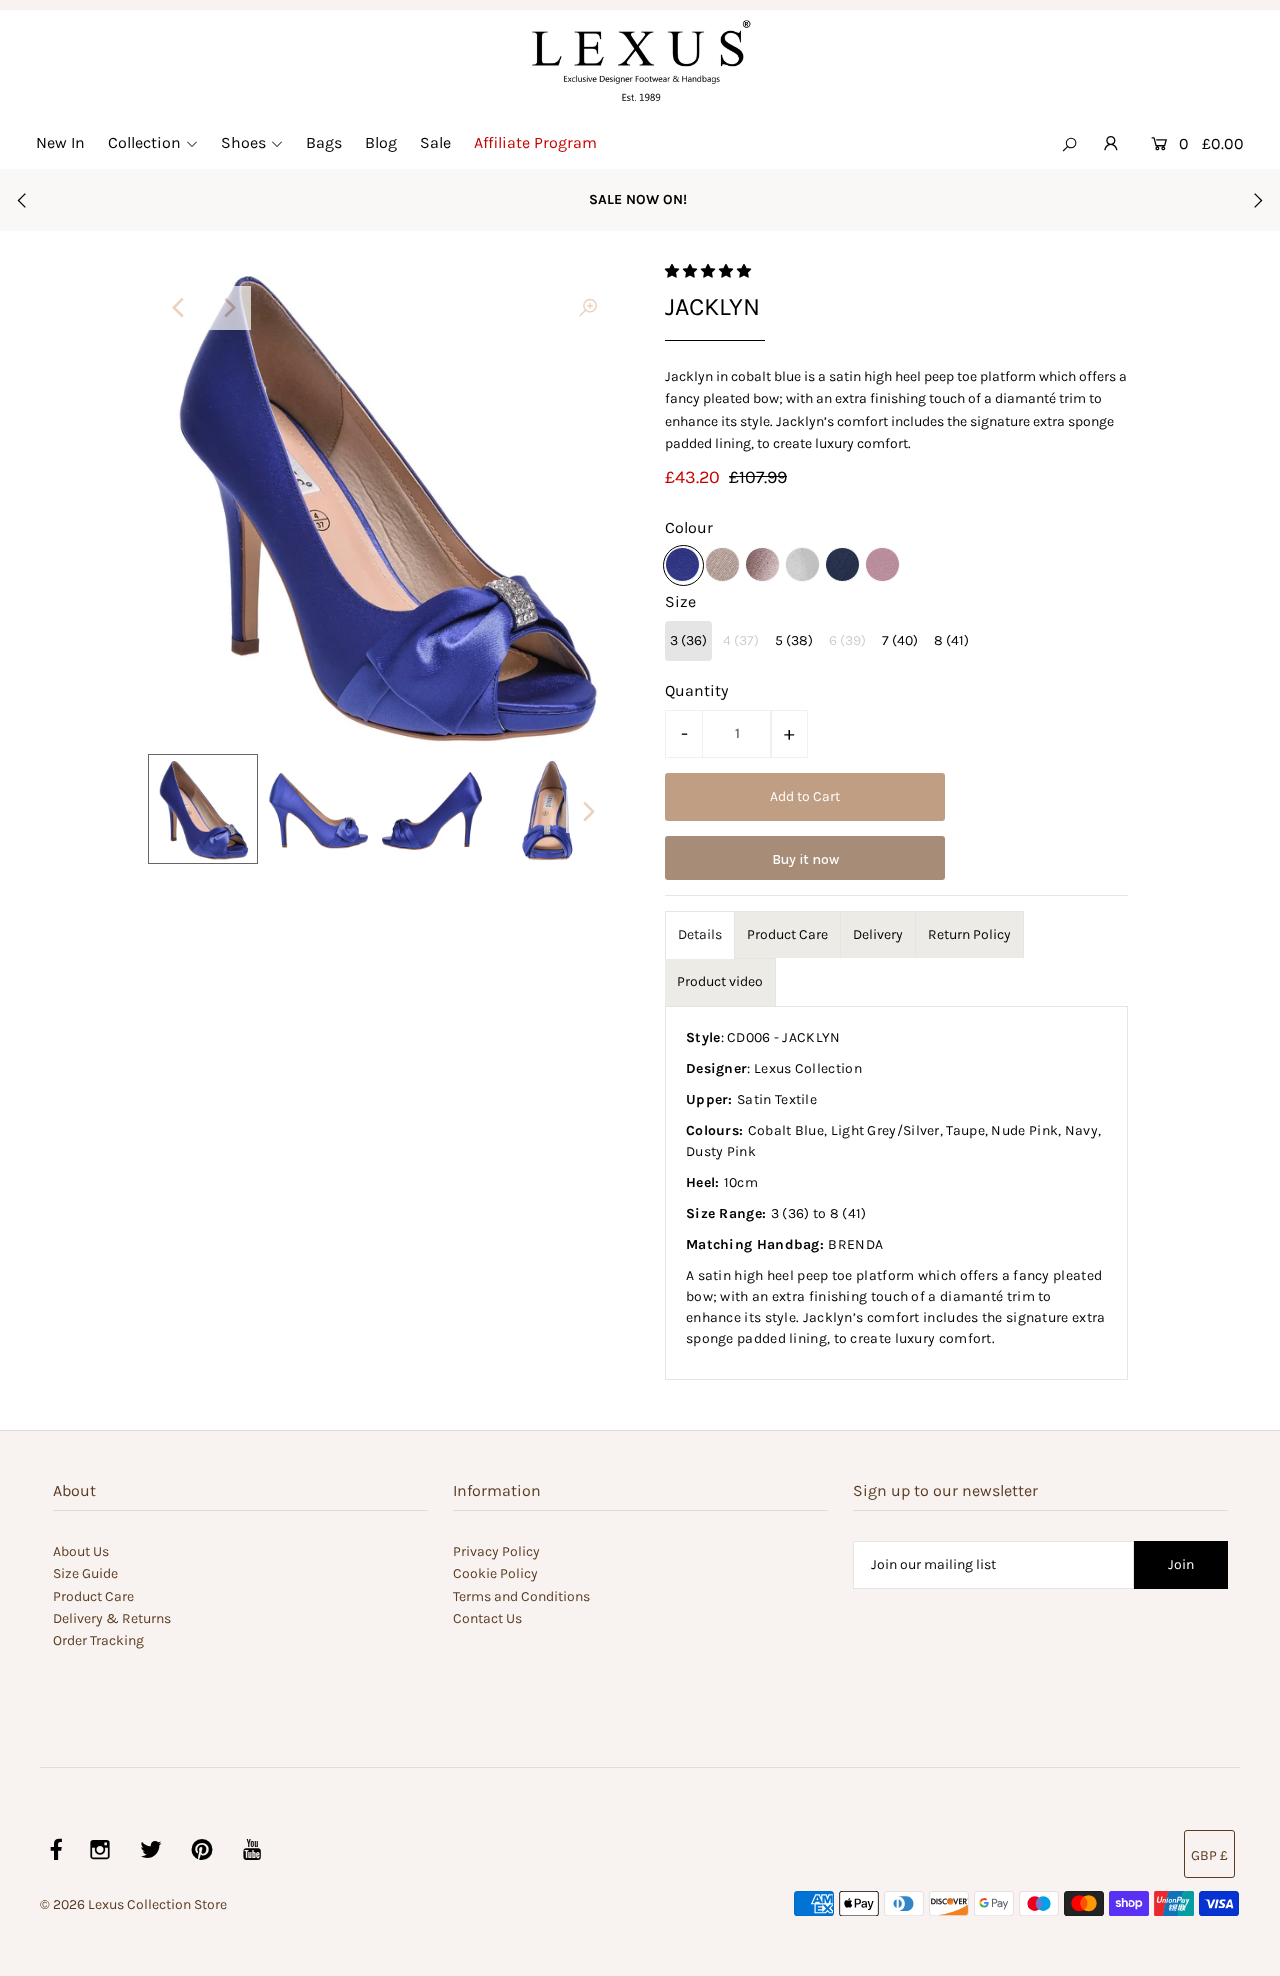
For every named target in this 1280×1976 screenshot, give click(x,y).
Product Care (787, 934)
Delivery (878, 934)
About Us (81, 1551)
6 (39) (847, 640)
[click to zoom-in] (588, 308)
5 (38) (794, 640)
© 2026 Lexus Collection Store (133, 1904)
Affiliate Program (535, 142)
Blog (381, 142)
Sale (435, 142)
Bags (324, 142)
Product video (720, 981)
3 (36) (688, 640)
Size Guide (85, 1573)
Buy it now (805, 859)
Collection (144, 142)
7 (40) (900, 640)
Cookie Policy (495, 1573)
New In (60, 142)
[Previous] (180, 308)
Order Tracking (98, 1640)
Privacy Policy (496, 1551)
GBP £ (1209, 1855)
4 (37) (741, 640)
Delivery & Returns (112, 1618)
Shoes (243, 142)
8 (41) (951, 640)
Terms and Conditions (521, 1596)
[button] (709, 271)
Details (700, 934)
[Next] (229, 308)
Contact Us (487, 1618)
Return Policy (969, 934)
